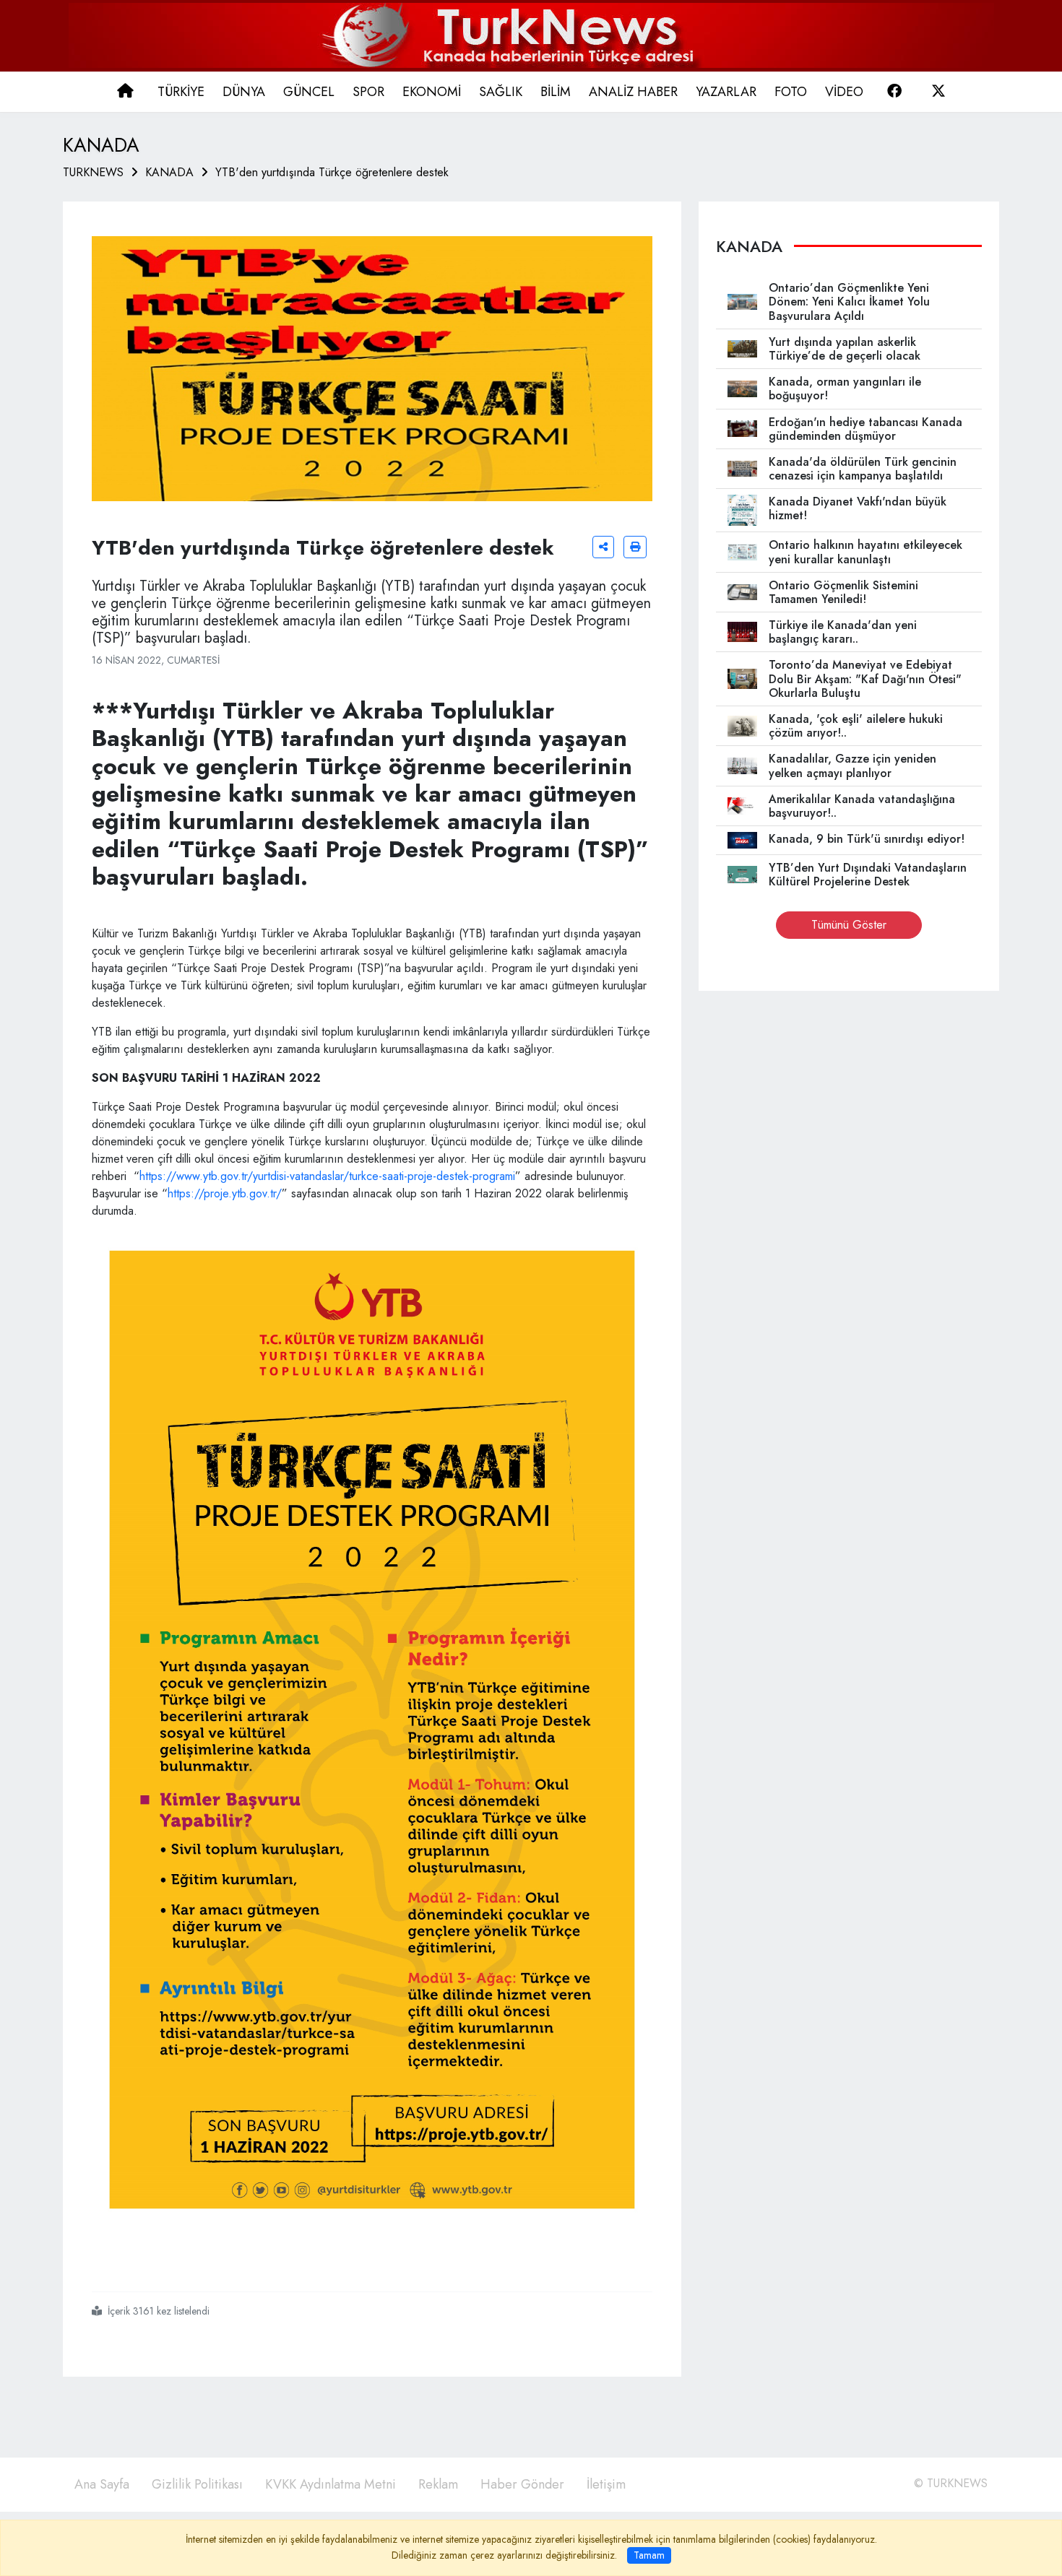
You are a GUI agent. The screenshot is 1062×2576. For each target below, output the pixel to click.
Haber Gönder (522, 2484)
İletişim (606, 2484)
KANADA (169, 172)
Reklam (438, 2484)
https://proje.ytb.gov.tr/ (225, 1193)
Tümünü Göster (849, 925)
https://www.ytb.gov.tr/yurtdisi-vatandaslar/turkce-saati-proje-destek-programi (327, 1176)
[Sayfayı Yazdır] (635, 547)
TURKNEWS (93, 172)
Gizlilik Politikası (197, 2484)
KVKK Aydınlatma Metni (331, 2484)
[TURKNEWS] (531, 34)
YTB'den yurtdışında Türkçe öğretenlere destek (332, 172)
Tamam (649, 2555)
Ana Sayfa (102, 2484)
